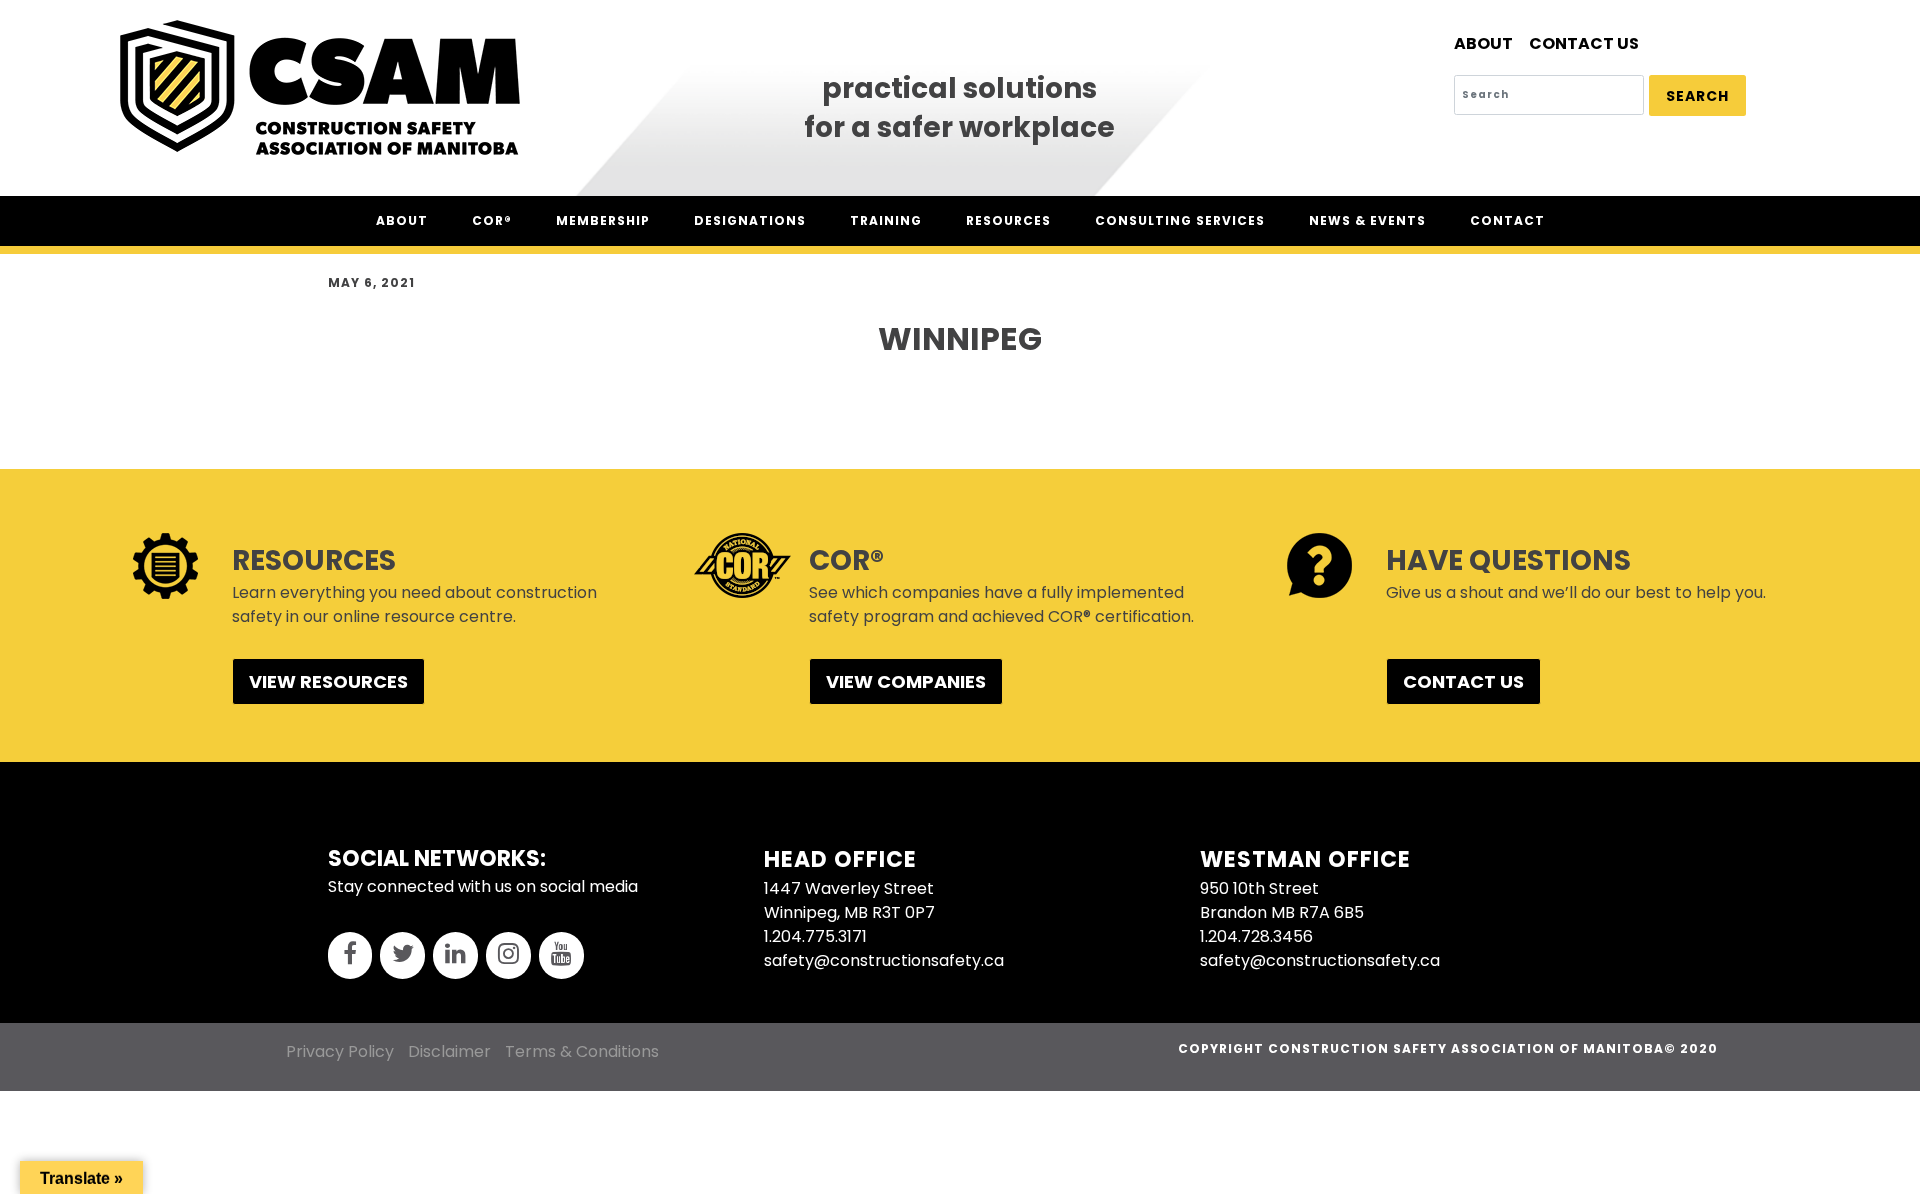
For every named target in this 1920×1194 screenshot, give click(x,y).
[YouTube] (561, 955)
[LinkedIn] (455, 955)
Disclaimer (449, 1051)
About (1483, 43)
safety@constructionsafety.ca (884, 960)
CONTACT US (1463, 681)
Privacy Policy (340, 1051)
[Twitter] (402, 955)
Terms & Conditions (582, 1051)
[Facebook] (350, 955)
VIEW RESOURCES (328, 681)
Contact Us (1584, 43)
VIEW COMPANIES (906, 681)
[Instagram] (508, 955)
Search (1697, 96)
